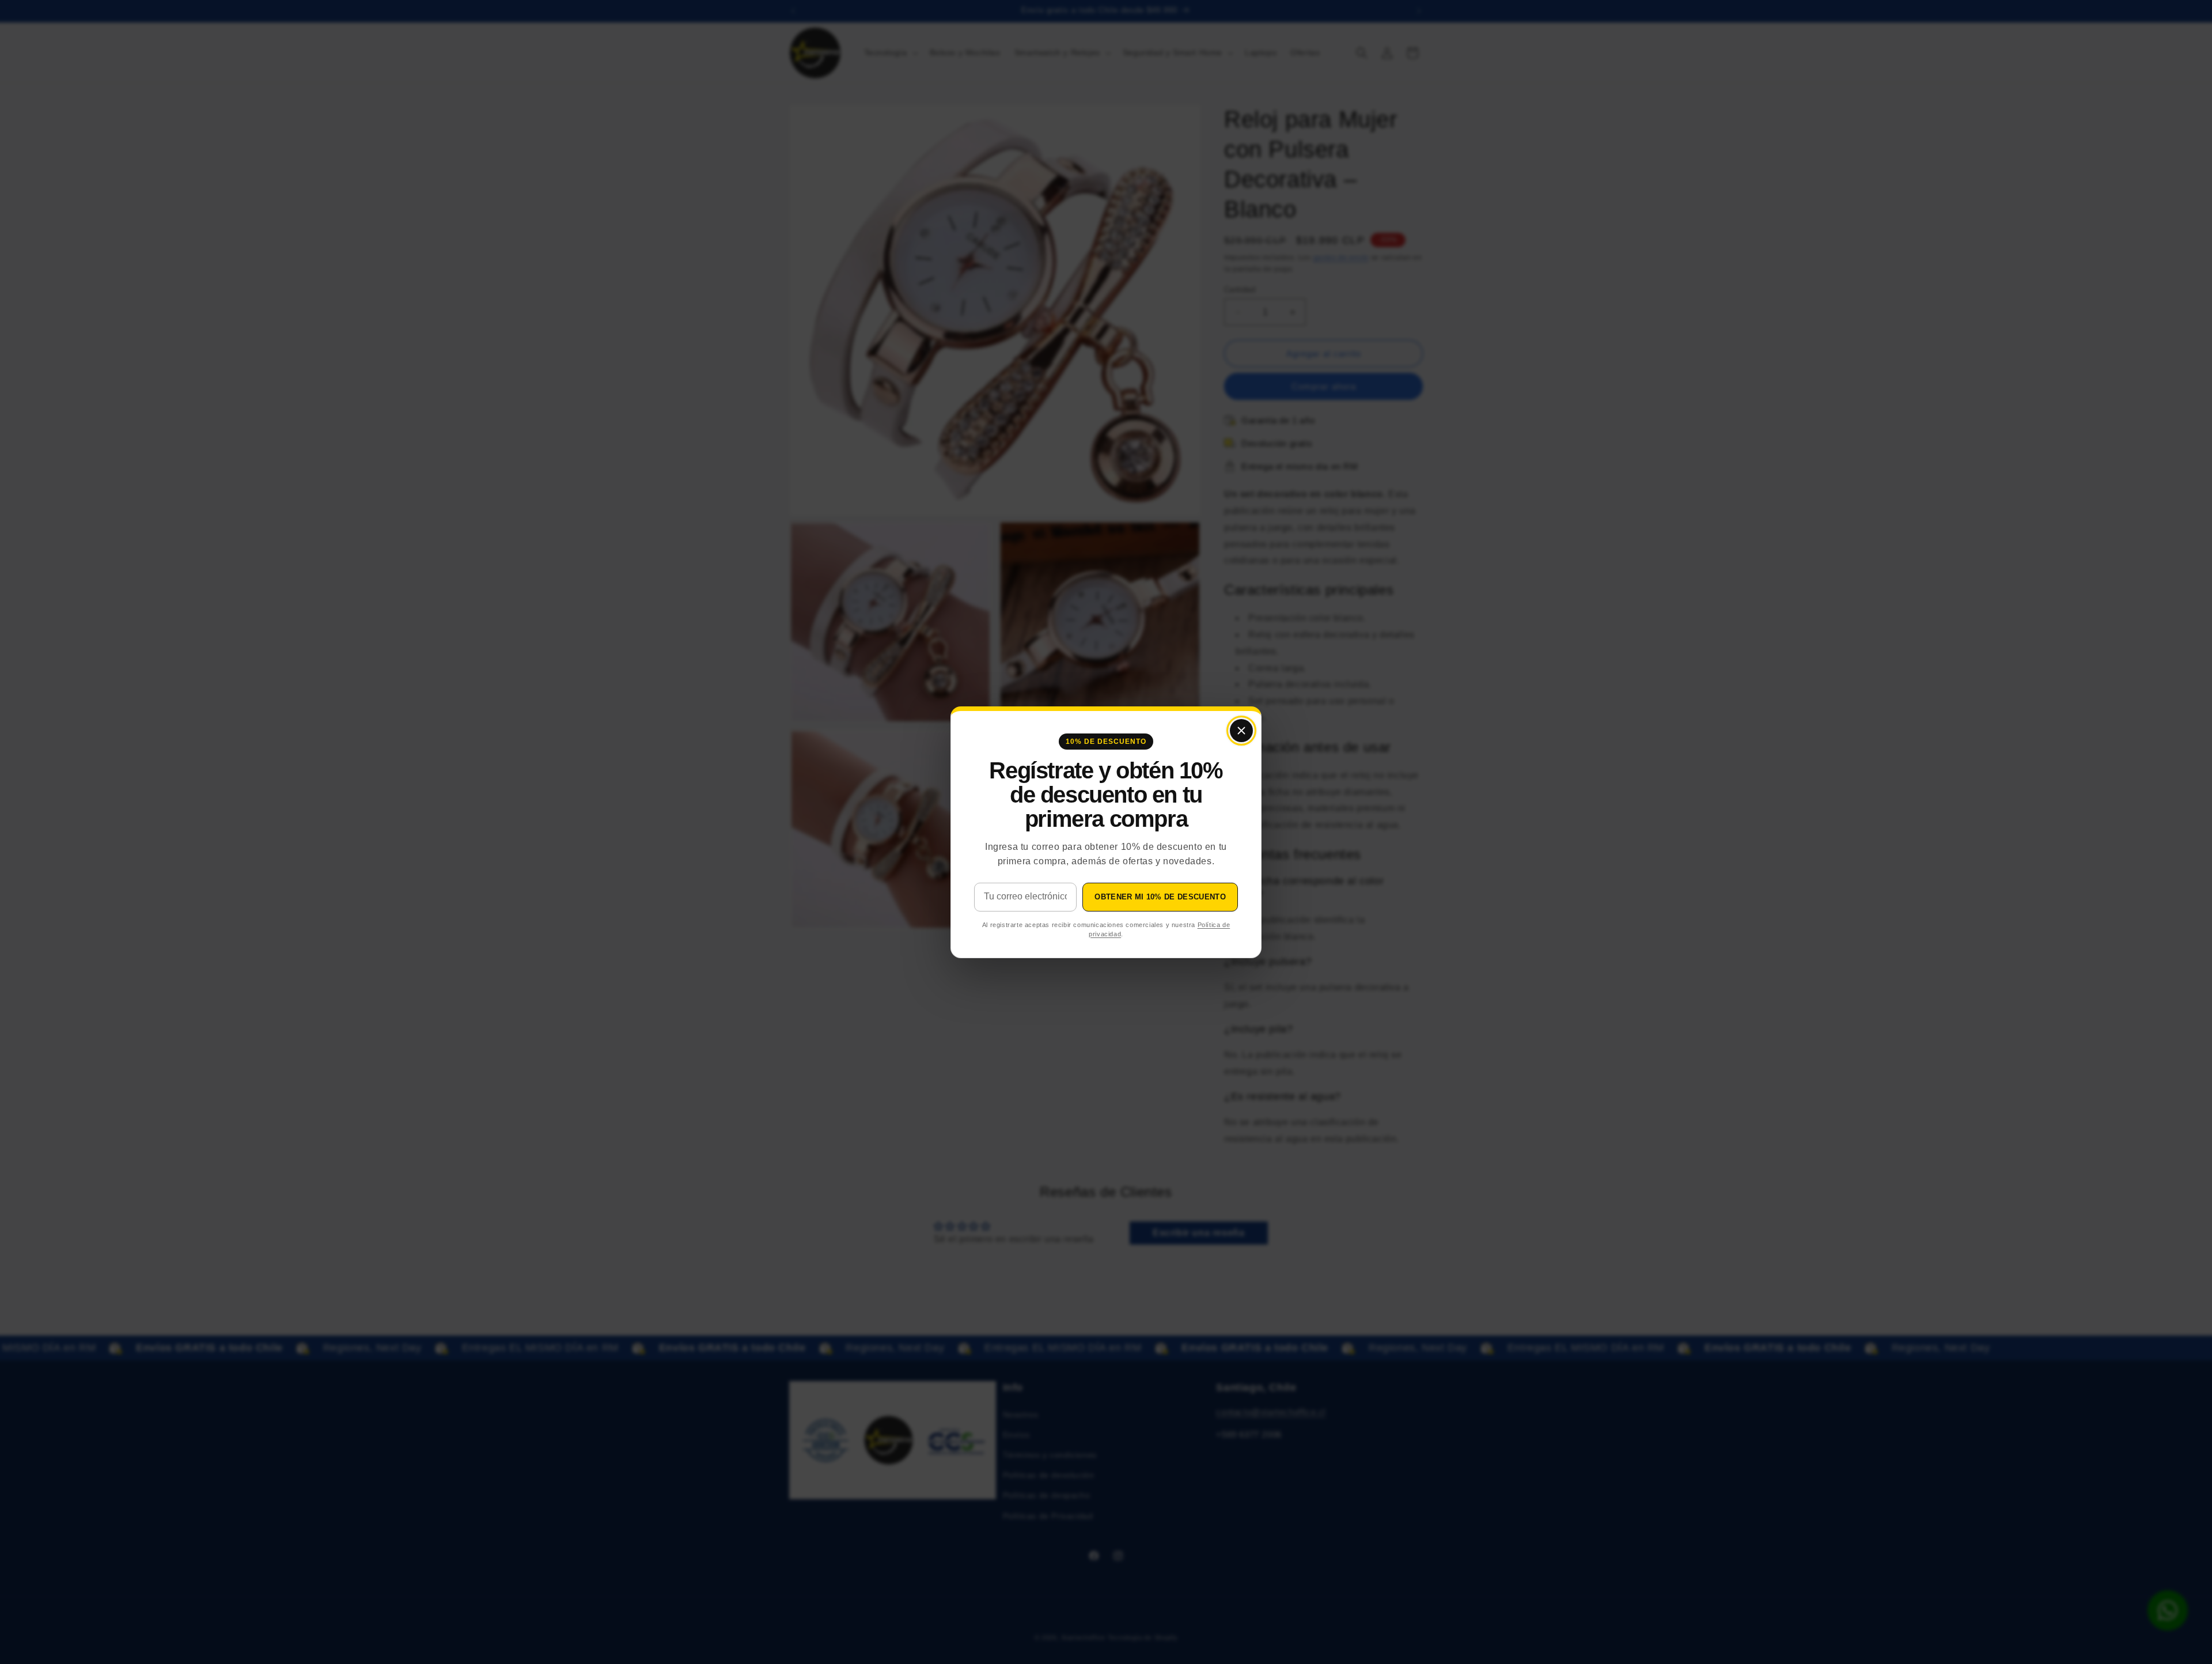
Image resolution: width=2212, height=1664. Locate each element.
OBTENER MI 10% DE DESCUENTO (1160, 897)
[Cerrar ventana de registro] (1241, 731)
